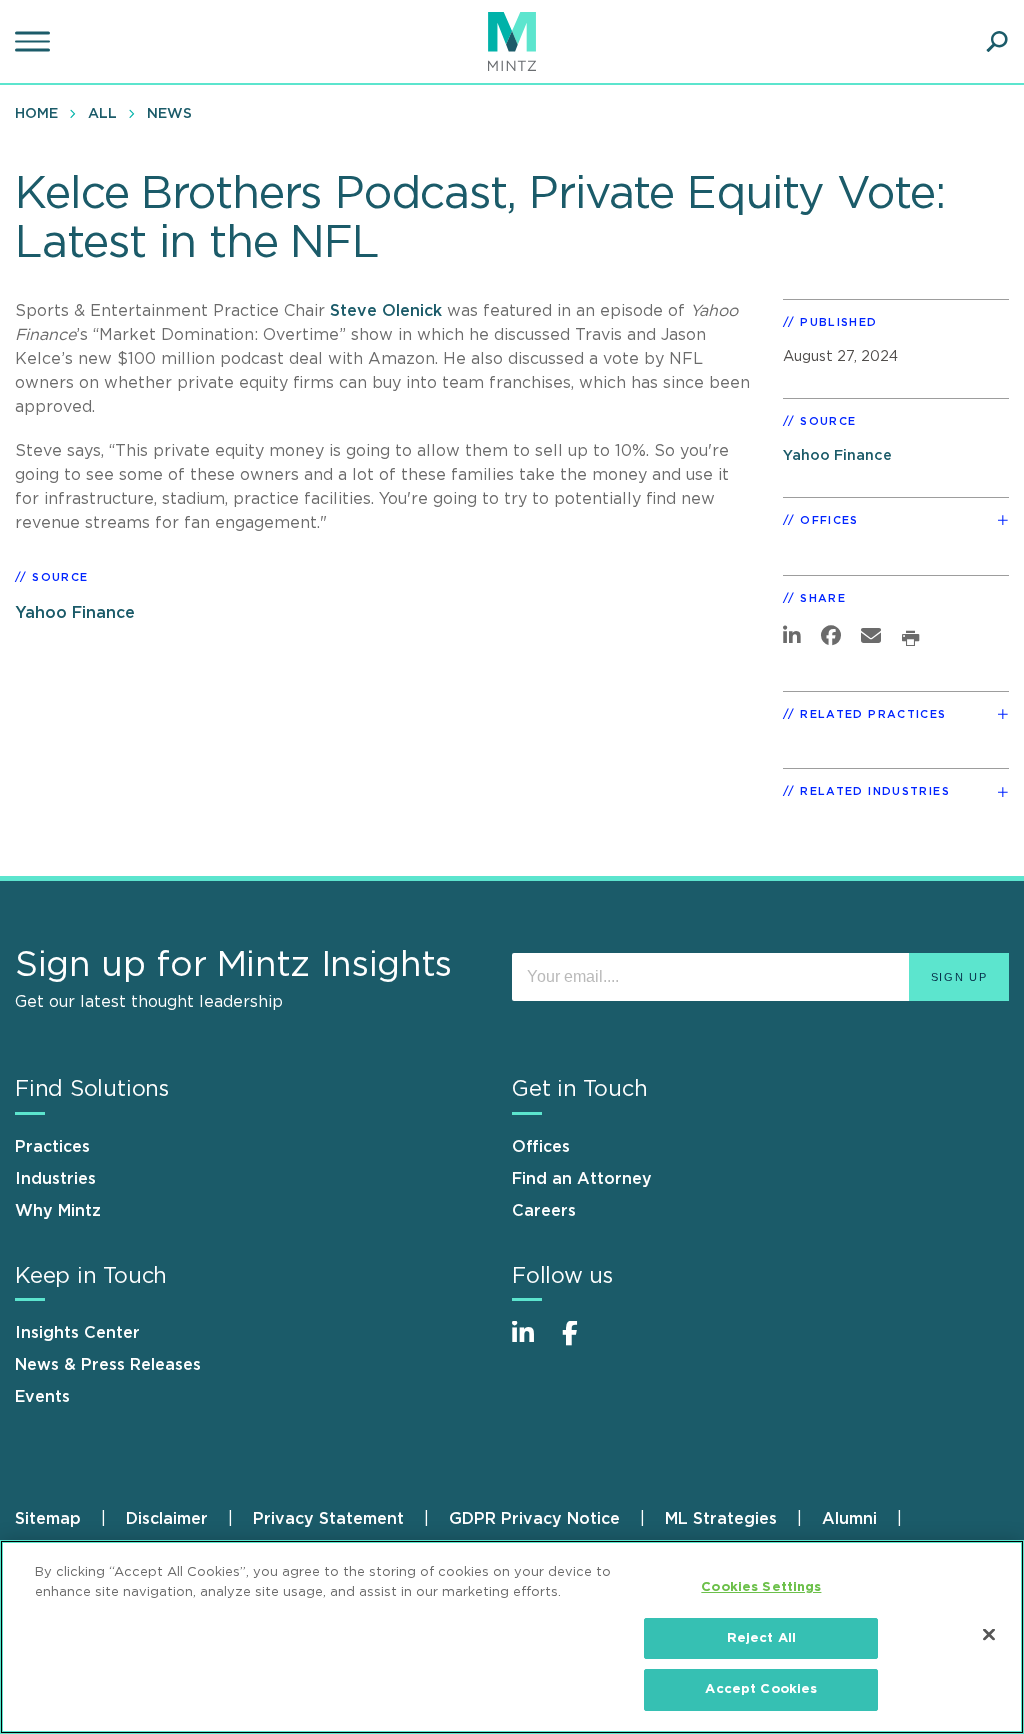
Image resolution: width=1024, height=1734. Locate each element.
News (169, 114)
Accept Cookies (761, 1689)
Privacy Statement (328, 1519)
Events (42, 1397)
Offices (541, 1147)
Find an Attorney (582, 1179)
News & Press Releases (108, 1365)
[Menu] (35, 42)
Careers (544, 1211)
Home (36, 114)
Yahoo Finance (75, 613)
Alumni (849, 1519)
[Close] (989, 1635)
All (102, 114)
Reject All (761, 1638)
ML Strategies (721, 1519)
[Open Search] (997, 42)
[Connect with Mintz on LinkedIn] (532, 1343)
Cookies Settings (761, 1587)
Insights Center (77, 1333)
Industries (55, 1179)
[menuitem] (41, 113)
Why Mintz (58, 1211)
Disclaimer (167, 1519)
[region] (512, 1637)
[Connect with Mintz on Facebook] (582, 1343)
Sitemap (48, 1519)
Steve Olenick (388, 311)
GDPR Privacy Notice (534, 1519)
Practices (52, 1147)
